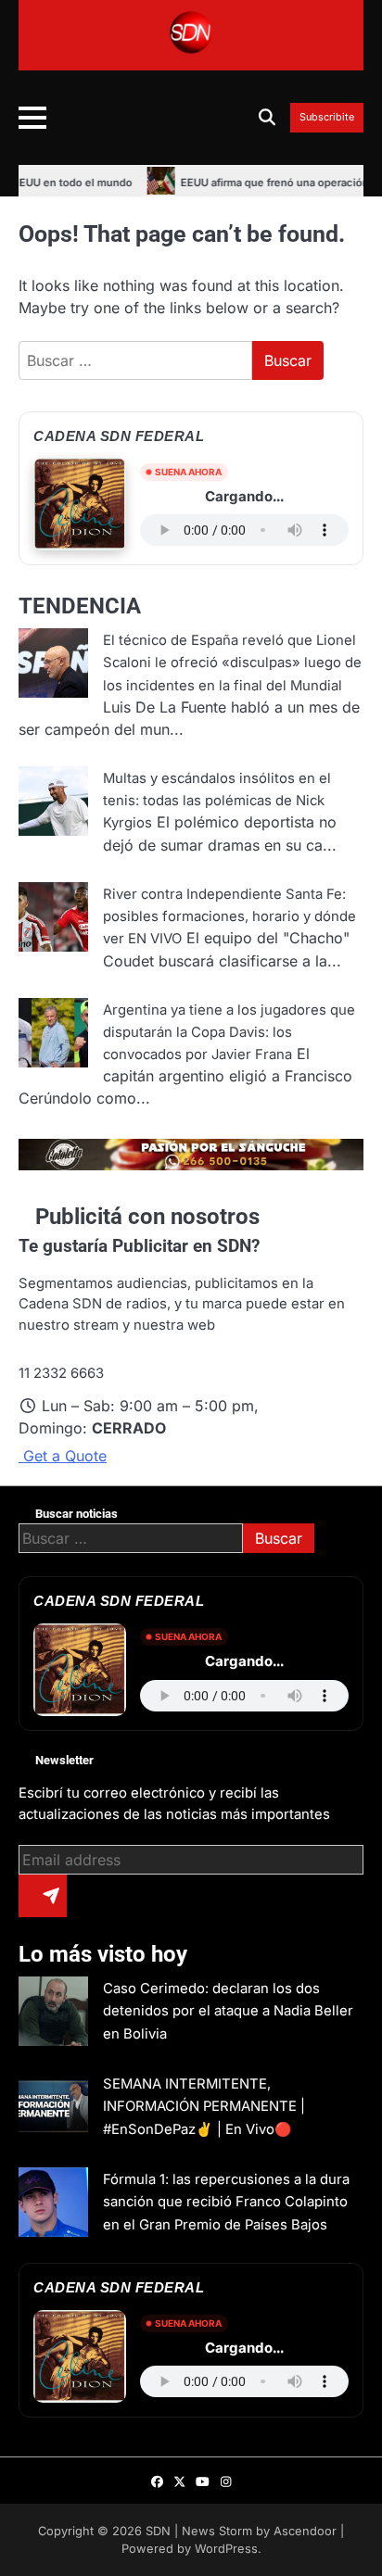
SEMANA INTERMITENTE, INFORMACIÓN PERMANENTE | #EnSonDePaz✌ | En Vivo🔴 (204, 2107)
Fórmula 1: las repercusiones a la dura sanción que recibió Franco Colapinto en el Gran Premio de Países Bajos (226, 2202)
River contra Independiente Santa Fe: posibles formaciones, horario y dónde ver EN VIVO (229, 917)
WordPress (226, 2549)
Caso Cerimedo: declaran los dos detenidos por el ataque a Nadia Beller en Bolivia (228, 2011)
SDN (158, 2531)
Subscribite (327, 118)
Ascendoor (305, 2531)
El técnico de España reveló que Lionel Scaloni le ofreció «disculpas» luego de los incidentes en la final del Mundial (232, 663)
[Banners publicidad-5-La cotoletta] (191, 1165)
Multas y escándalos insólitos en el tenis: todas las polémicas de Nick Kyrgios (217, 801)
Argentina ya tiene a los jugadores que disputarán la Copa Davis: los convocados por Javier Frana (229, 1033)
